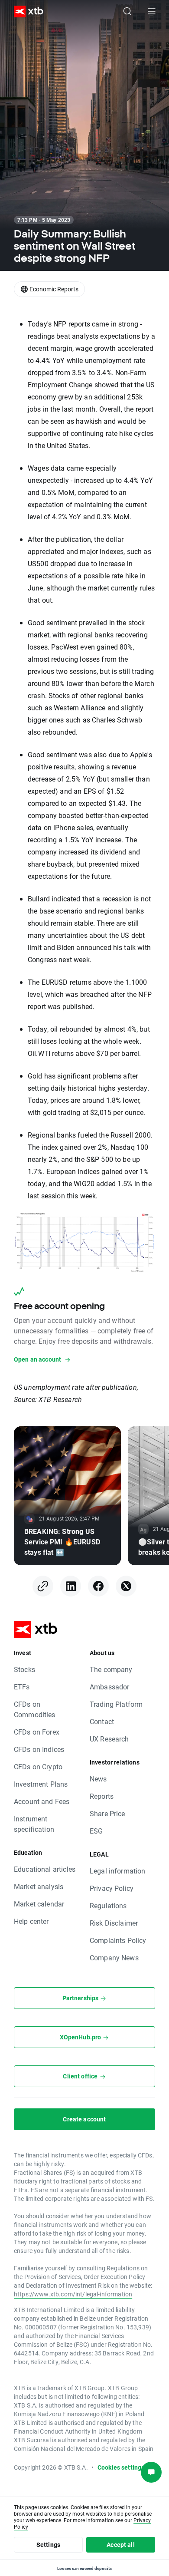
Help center (31, 1921)
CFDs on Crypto (38, 1766)
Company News (114, 1958)
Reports (102, 1796)
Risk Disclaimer (114, 1923)
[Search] (127, 11)
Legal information (118, 1871)
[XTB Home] (25, 12)
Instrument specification (34, 1824)
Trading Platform (116, 1704)
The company (111, 1669)
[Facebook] (98, 1586)
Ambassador (110, 1687)
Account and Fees (42, 1801)
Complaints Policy (118, 1940)
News (98, 1779)
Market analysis (39, 1886)
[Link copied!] (43, 1586)
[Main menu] (152, 11)
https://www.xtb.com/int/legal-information (73, 2294)
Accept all (121, 2545)
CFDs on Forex (37, 1732)
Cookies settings (121, 2467)
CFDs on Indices (39, 1749)
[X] (126, 1586)
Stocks (24, 1669)
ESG (96, 1831)
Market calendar (39, 1904)
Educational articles (45, 1869)
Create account (84, 2119)
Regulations (108, 1905)
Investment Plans (41, 1784)
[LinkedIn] (71, 1586)
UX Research (109, 1739)
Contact (102, 1721)
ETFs (22, 1687)
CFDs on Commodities (35, 1709)
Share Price (107, 1813)
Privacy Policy (112, 1888)
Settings (48, 2545)
